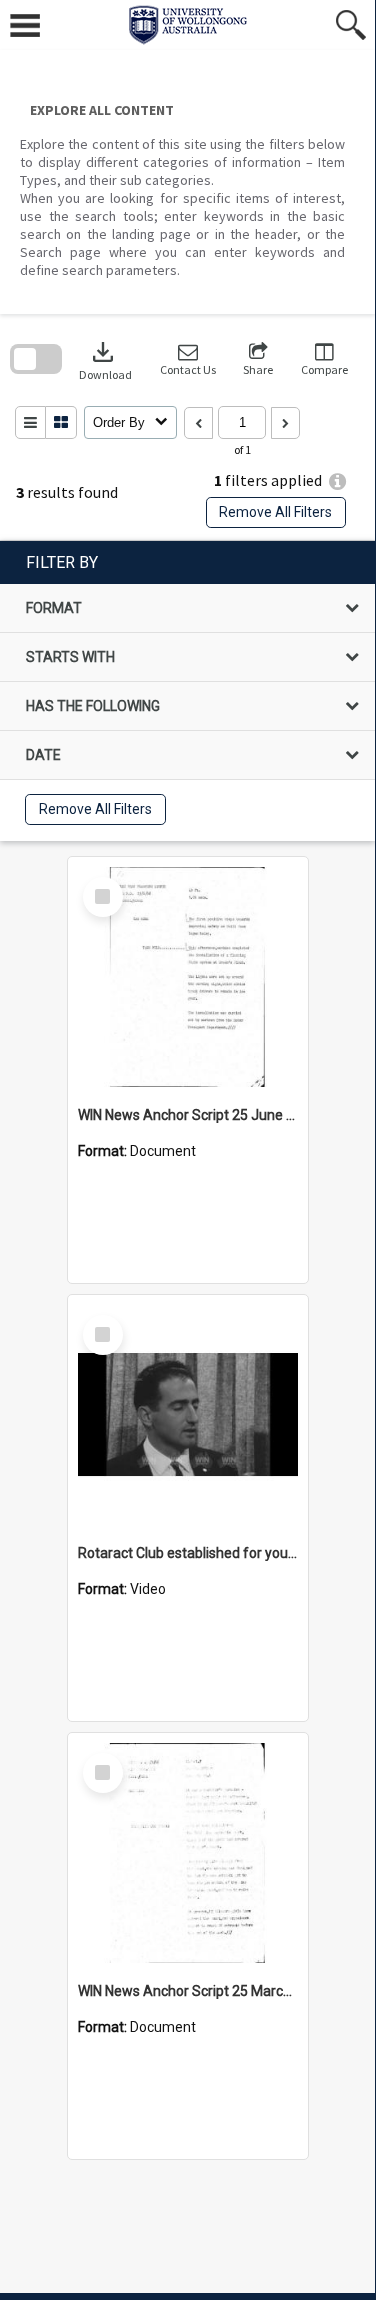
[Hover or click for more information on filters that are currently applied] (337, 481)
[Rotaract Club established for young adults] (188, 1415)
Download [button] (105, 359)
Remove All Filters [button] (275, 512)
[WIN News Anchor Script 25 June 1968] (188, 977)
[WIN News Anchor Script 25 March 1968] (188, 1853)
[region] (187, 691)
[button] (188, 359)
